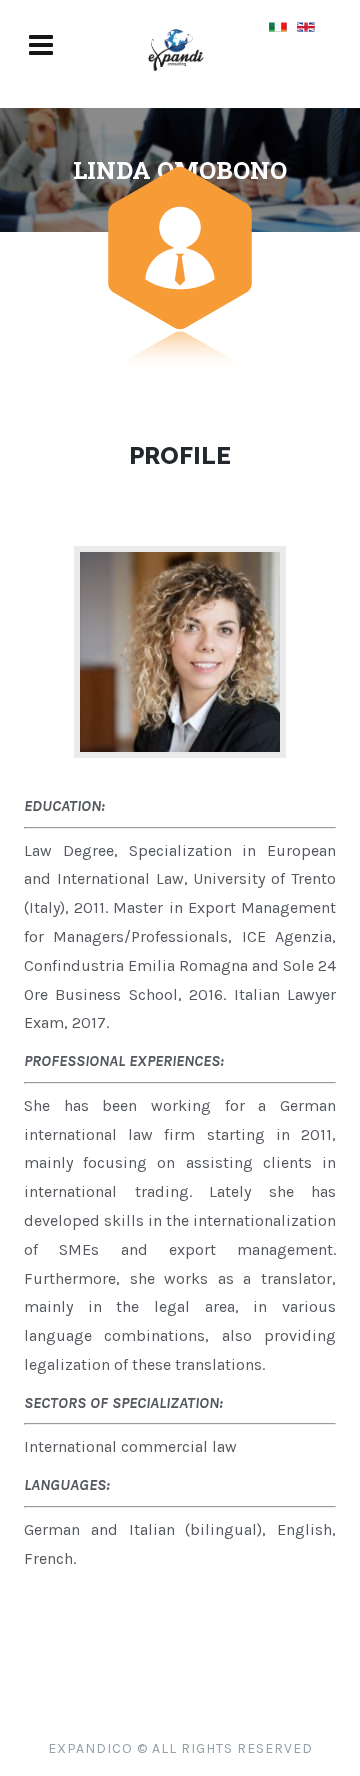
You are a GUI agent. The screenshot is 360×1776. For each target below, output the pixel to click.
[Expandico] (176, 79)
